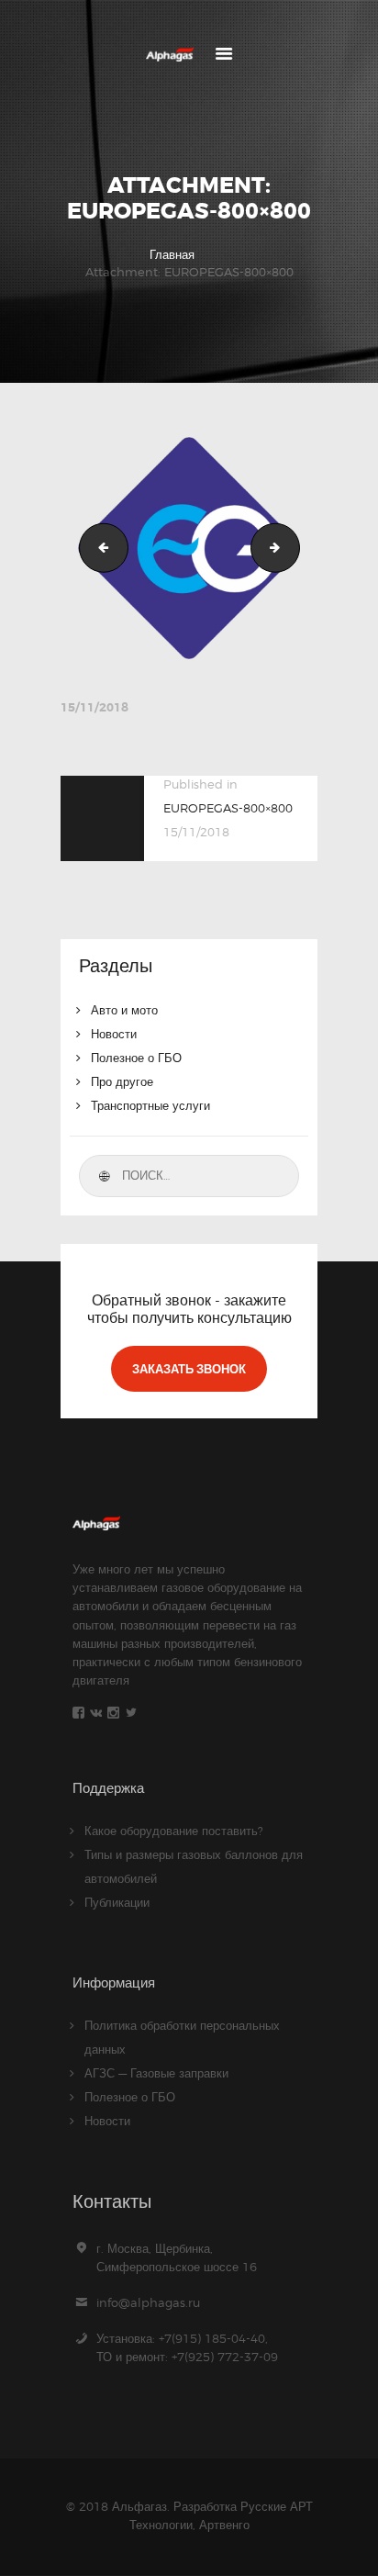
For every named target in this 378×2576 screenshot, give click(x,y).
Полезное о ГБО (136, 1058)
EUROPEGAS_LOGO (98, 547)
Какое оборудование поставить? (174, 1831)
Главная (172, 254)
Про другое (122, 1081)
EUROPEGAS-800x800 (294, 547)
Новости (114, 1034)
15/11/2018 (94, 707)
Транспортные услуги (150, 1105)
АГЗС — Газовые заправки (156, 2073)
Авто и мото (124, 1010)
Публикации (117, 1902)
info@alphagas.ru (148, 2302)
